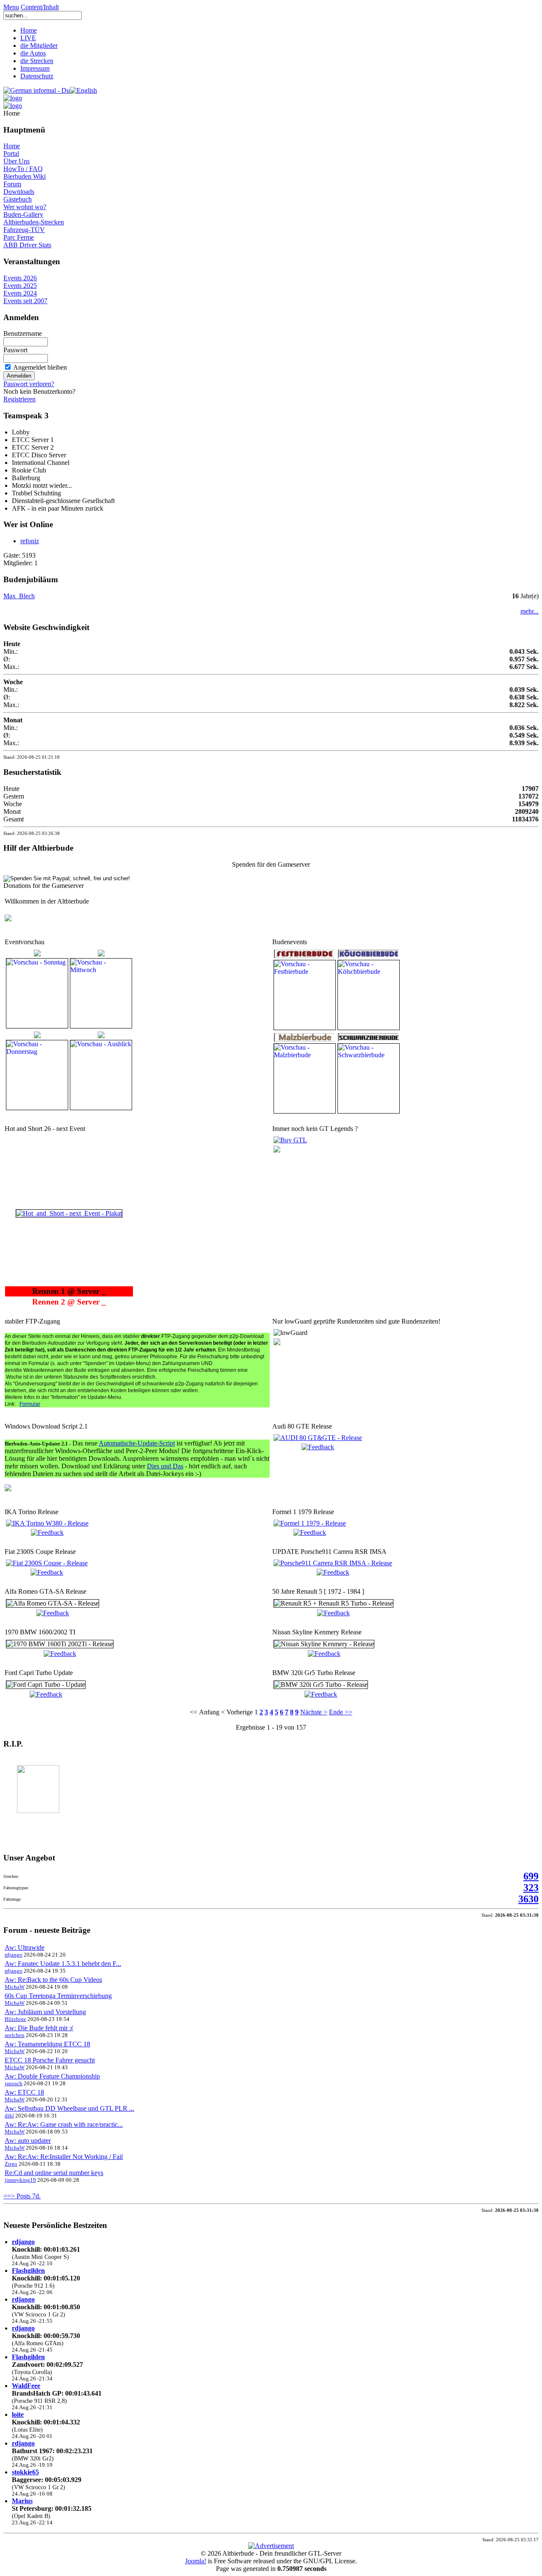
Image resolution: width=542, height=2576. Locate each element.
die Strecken (37, 61)
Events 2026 (20, 278)
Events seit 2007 (25, 301)
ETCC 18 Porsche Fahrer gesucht (50, 2060)
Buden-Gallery (23, 214)
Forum (12, 184)
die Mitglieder (39, 46)
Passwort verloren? (29, 384)
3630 (528, 1899)
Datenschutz (37, 76)
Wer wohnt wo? (25, 207)
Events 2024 (20, 293)
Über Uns (17, 161)
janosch (14, 2083)
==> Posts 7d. (22, 2196)
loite (18, 2414)
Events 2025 (20, 286)
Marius (22, 2501)
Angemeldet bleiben (40, 367)
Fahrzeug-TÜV (24, 230)
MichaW (15, 1987)
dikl (9, 2116)
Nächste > (314, 1712)
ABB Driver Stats (27, 245)
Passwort (15, 350)
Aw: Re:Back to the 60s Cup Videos (53, 1980)
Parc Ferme (19, 237)
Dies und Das (165, 1466)
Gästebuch (18, 199)
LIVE (28, 38)
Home (29, 30)
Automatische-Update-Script (137, 1443)
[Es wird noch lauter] (290, 1140)
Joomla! (196, 2561)
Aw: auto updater (28, 2141)
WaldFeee (26, 2386)
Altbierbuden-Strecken (34, 222)
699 (531, 1876)
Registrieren (19, 399)
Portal (11, 153)
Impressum (35, 68)
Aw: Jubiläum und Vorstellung (45, 2012)
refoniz (30, 541)
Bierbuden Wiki (25, 176)
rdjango (14, 1955)
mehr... (530, 611)
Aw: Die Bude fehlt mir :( (39, 2028)
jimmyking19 (20, 2180)
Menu (11, 7)
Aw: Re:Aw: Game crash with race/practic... (64, 2124)
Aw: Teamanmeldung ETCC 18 (47, 2044)
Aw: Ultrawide (25, 1947)
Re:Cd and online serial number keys (54, 2173)
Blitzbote (15, 2019)
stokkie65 (25, 2472)
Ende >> (341, 1712)
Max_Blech (19, 596)
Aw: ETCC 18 (24, 2092)
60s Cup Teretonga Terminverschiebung (58, 1996)
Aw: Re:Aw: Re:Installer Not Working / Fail (64, 2157)
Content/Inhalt (40, 7)
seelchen (15, 2035)
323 (531, 1888)
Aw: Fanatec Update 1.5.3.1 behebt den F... (63, 1964)
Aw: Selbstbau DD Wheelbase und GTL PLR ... (69, 2108)
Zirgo (11, 2164)
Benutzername (23, 333)
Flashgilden (28, 2271)
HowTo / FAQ (23, 169)
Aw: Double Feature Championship (52, 2076)
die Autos (33, 53)
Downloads (19, 192)
